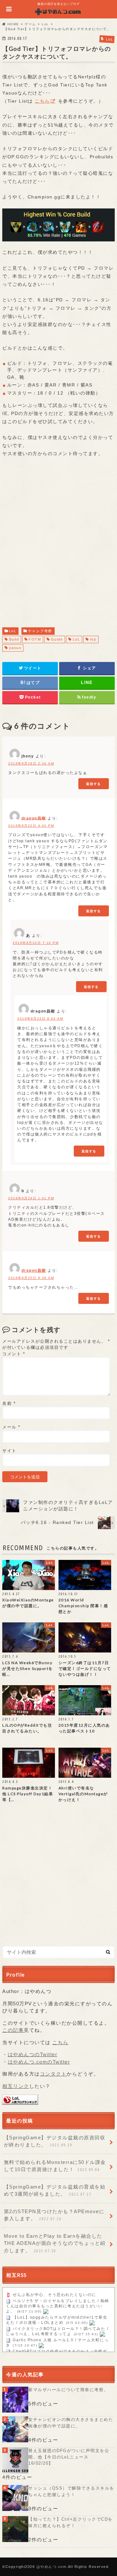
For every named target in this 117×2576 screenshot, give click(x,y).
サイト (9, 1451)
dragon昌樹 (34, 818)
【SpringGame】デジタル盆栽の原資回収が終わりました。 (55, 2141)
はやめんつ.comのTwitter (39, 2062)
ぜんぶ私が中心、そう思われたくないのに (54, 2295)
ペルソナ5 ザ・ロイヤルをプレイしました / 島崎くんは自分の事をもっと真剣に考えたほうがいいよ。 (58, 2306)
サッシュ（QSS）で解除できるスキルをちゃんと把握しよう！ (71, 2491)
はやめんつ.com (52, 2567)
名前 (9, 1403)
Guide (57, 639)
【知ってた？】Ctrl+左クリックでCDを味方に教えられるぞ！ (71, 2522)
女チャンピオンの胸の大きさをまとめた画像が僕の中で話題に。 (71, 2423)
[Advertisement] (58, 541)
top (93, 639)
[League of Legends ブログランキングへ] (20, 2101)
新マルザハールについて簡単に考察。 (68, 2390)
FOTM (35, 639)
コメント (14, 1354)
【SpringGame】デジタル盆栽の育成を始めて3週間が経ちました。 (55, 2190)
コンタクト (53, 2074)
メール (11, 1427)
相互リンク (16, 2086)
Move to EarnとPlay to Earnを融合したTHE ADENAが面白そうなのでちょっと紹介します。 (55, 2243)
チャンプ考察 (40, 631)
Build (14, 639)
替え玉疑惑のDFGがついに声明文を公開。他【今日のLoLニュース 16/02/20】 (69, 2457)
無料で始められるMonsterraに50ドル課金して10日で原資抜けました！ (55, 2166)
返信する (94, 784)
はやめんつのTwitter (33, 2054)
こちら (42, 101)
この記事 (13, 2030)
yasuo (15, 648)
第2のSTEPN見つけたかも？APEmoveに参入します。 (54, 2215)
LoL (13, 631)
